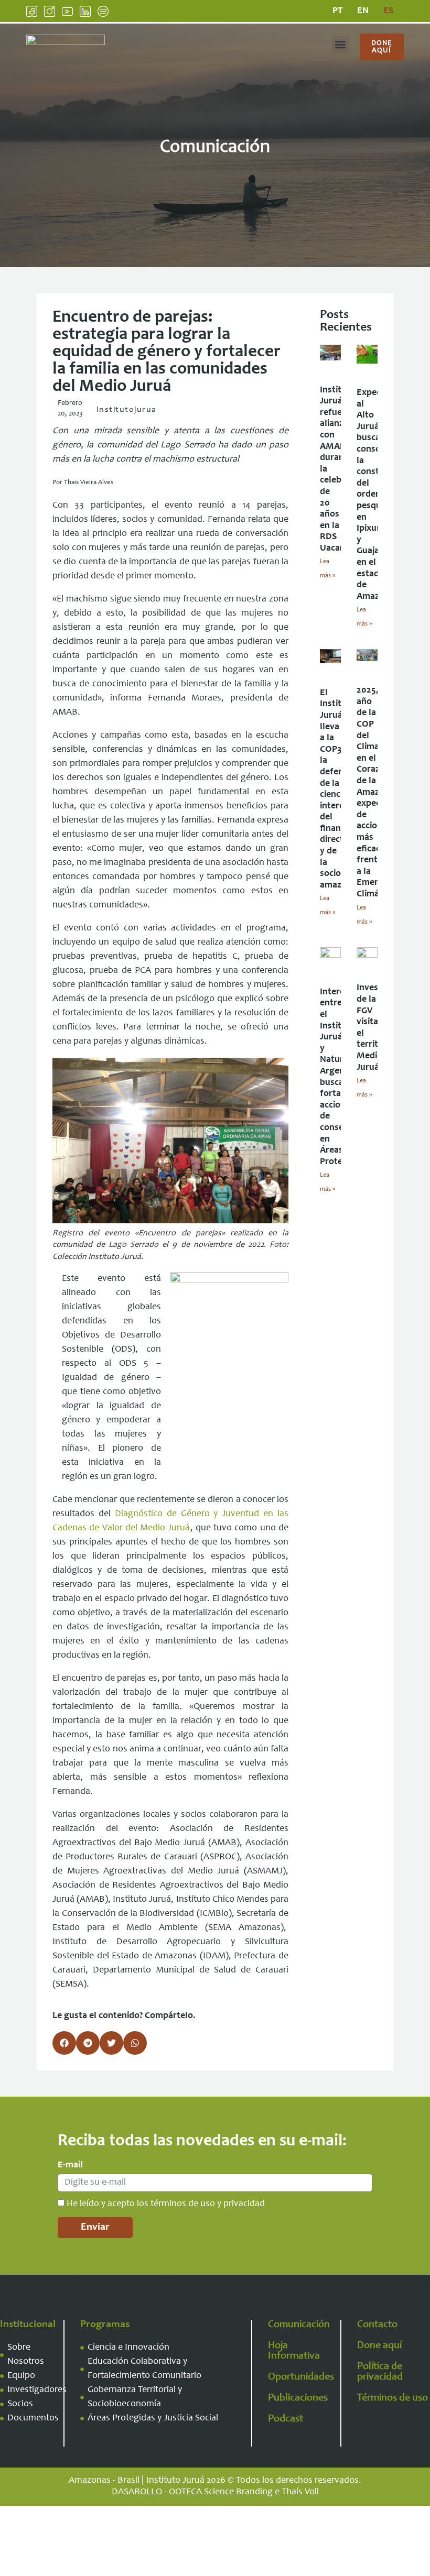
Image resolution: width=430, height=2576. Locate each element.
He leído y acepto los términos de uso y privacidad (166, 2204)
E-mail (70, 2165)
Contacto (377, 2325)
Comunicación (299, 2325)
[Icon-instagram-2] (50, 11)
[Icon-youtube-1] (67, 11)
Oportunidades (301, 2377)
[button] (341, 45)
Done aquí (379, 2346)
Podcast (286, 2419)
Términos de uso (393, 2398)
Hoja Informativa (294, 2351)
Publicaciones (298, 2398)
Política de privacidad (380, 2372)
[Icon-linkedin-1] (85, 11)
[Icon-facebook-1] (32, 11)
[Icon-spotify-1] (103, 11)
